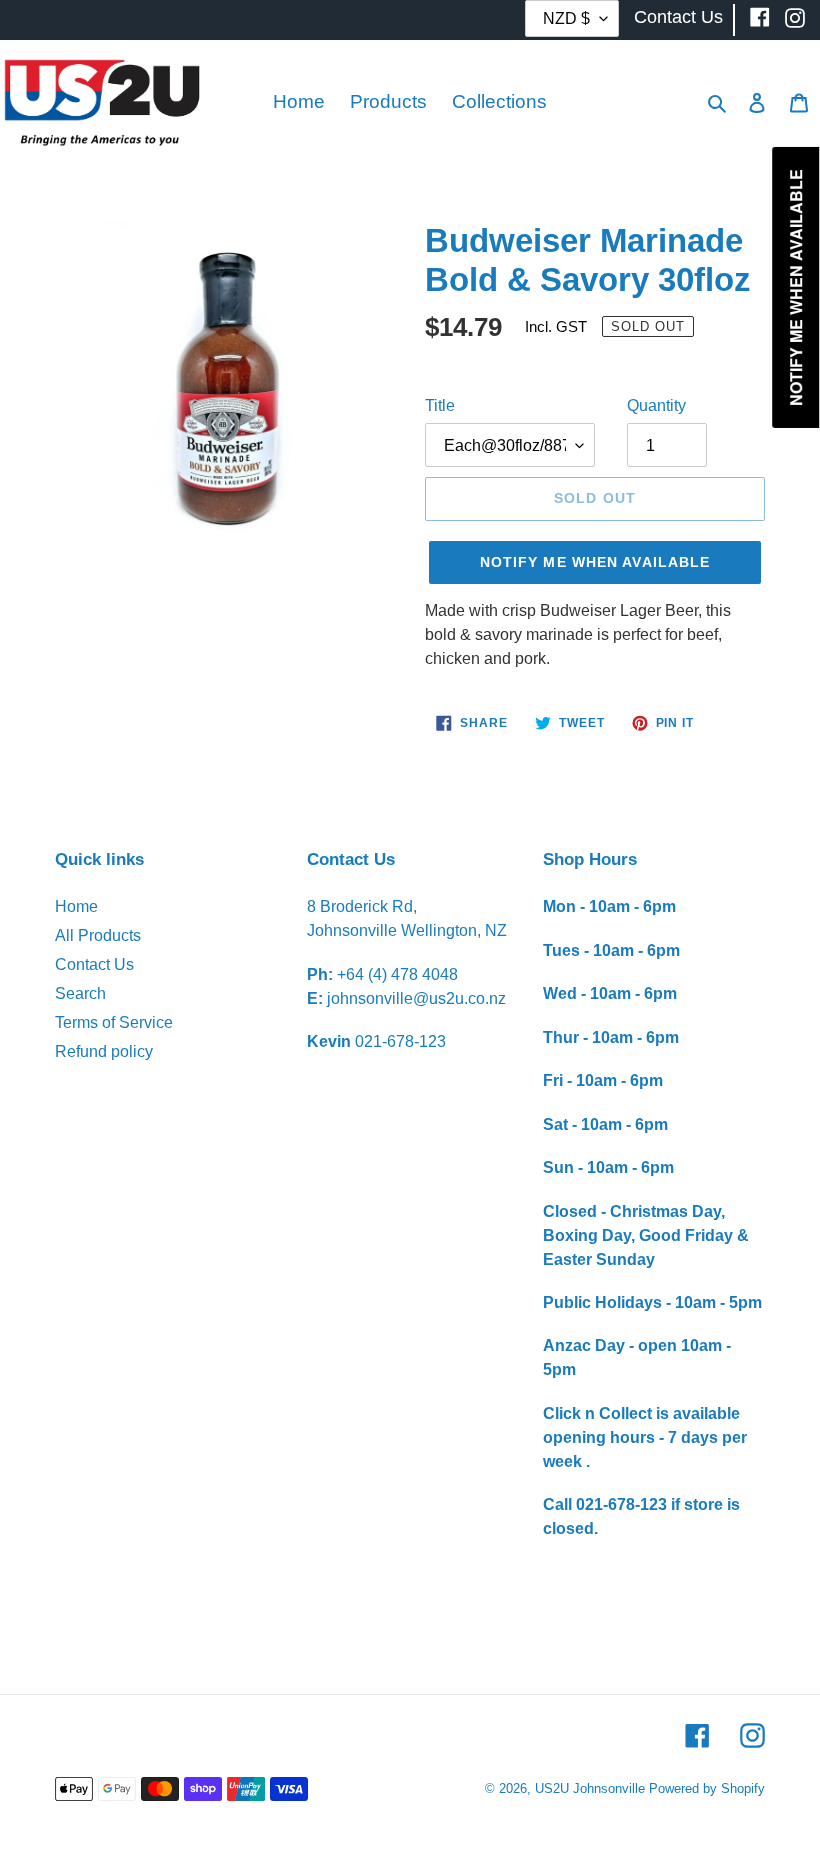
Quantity (656, 405)
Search (80, 993)
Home (76, 906)
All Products (98, 935)
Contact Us (94, 964)
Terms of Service (114, 1022)
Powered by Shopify (707, 1788)
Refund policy (104, 1051)
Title (440, 405)
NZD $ (566, 18)
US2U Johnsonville (590, 1788)
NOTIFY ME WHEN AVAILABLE (595, 562)
